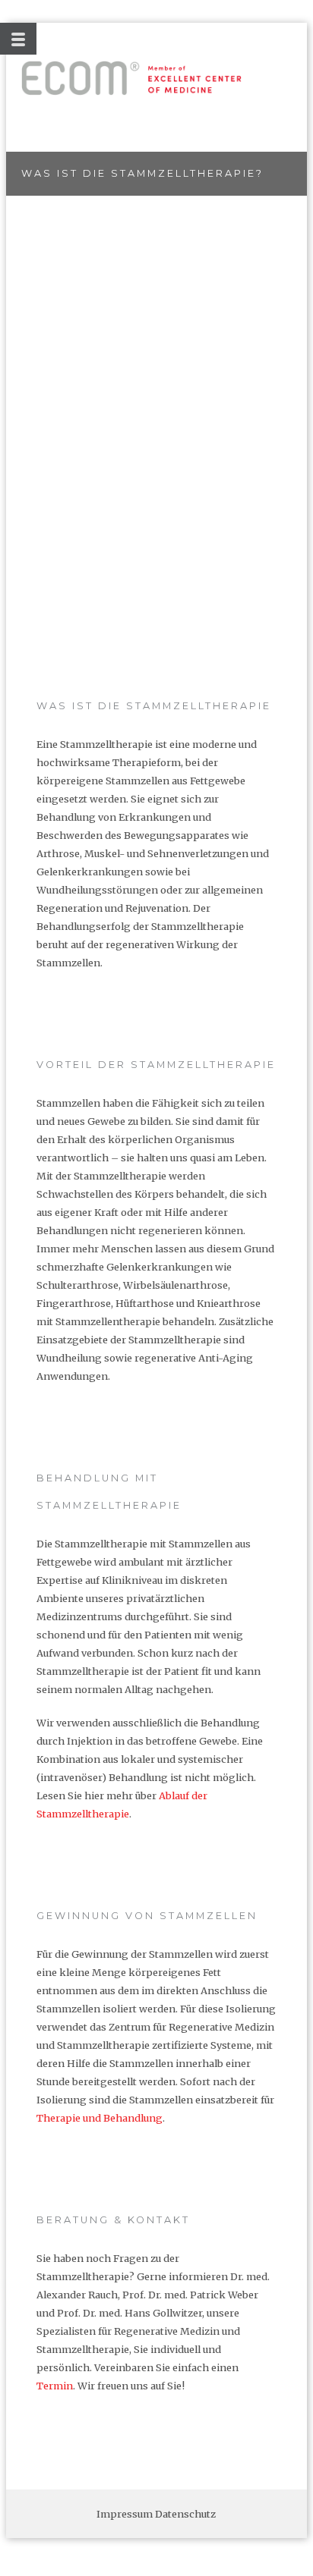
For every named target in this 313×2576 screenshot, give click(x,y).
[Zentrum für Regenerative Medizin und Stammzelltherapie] (131, 78)
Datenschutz (185, 2514)
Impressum (125, 2514)
